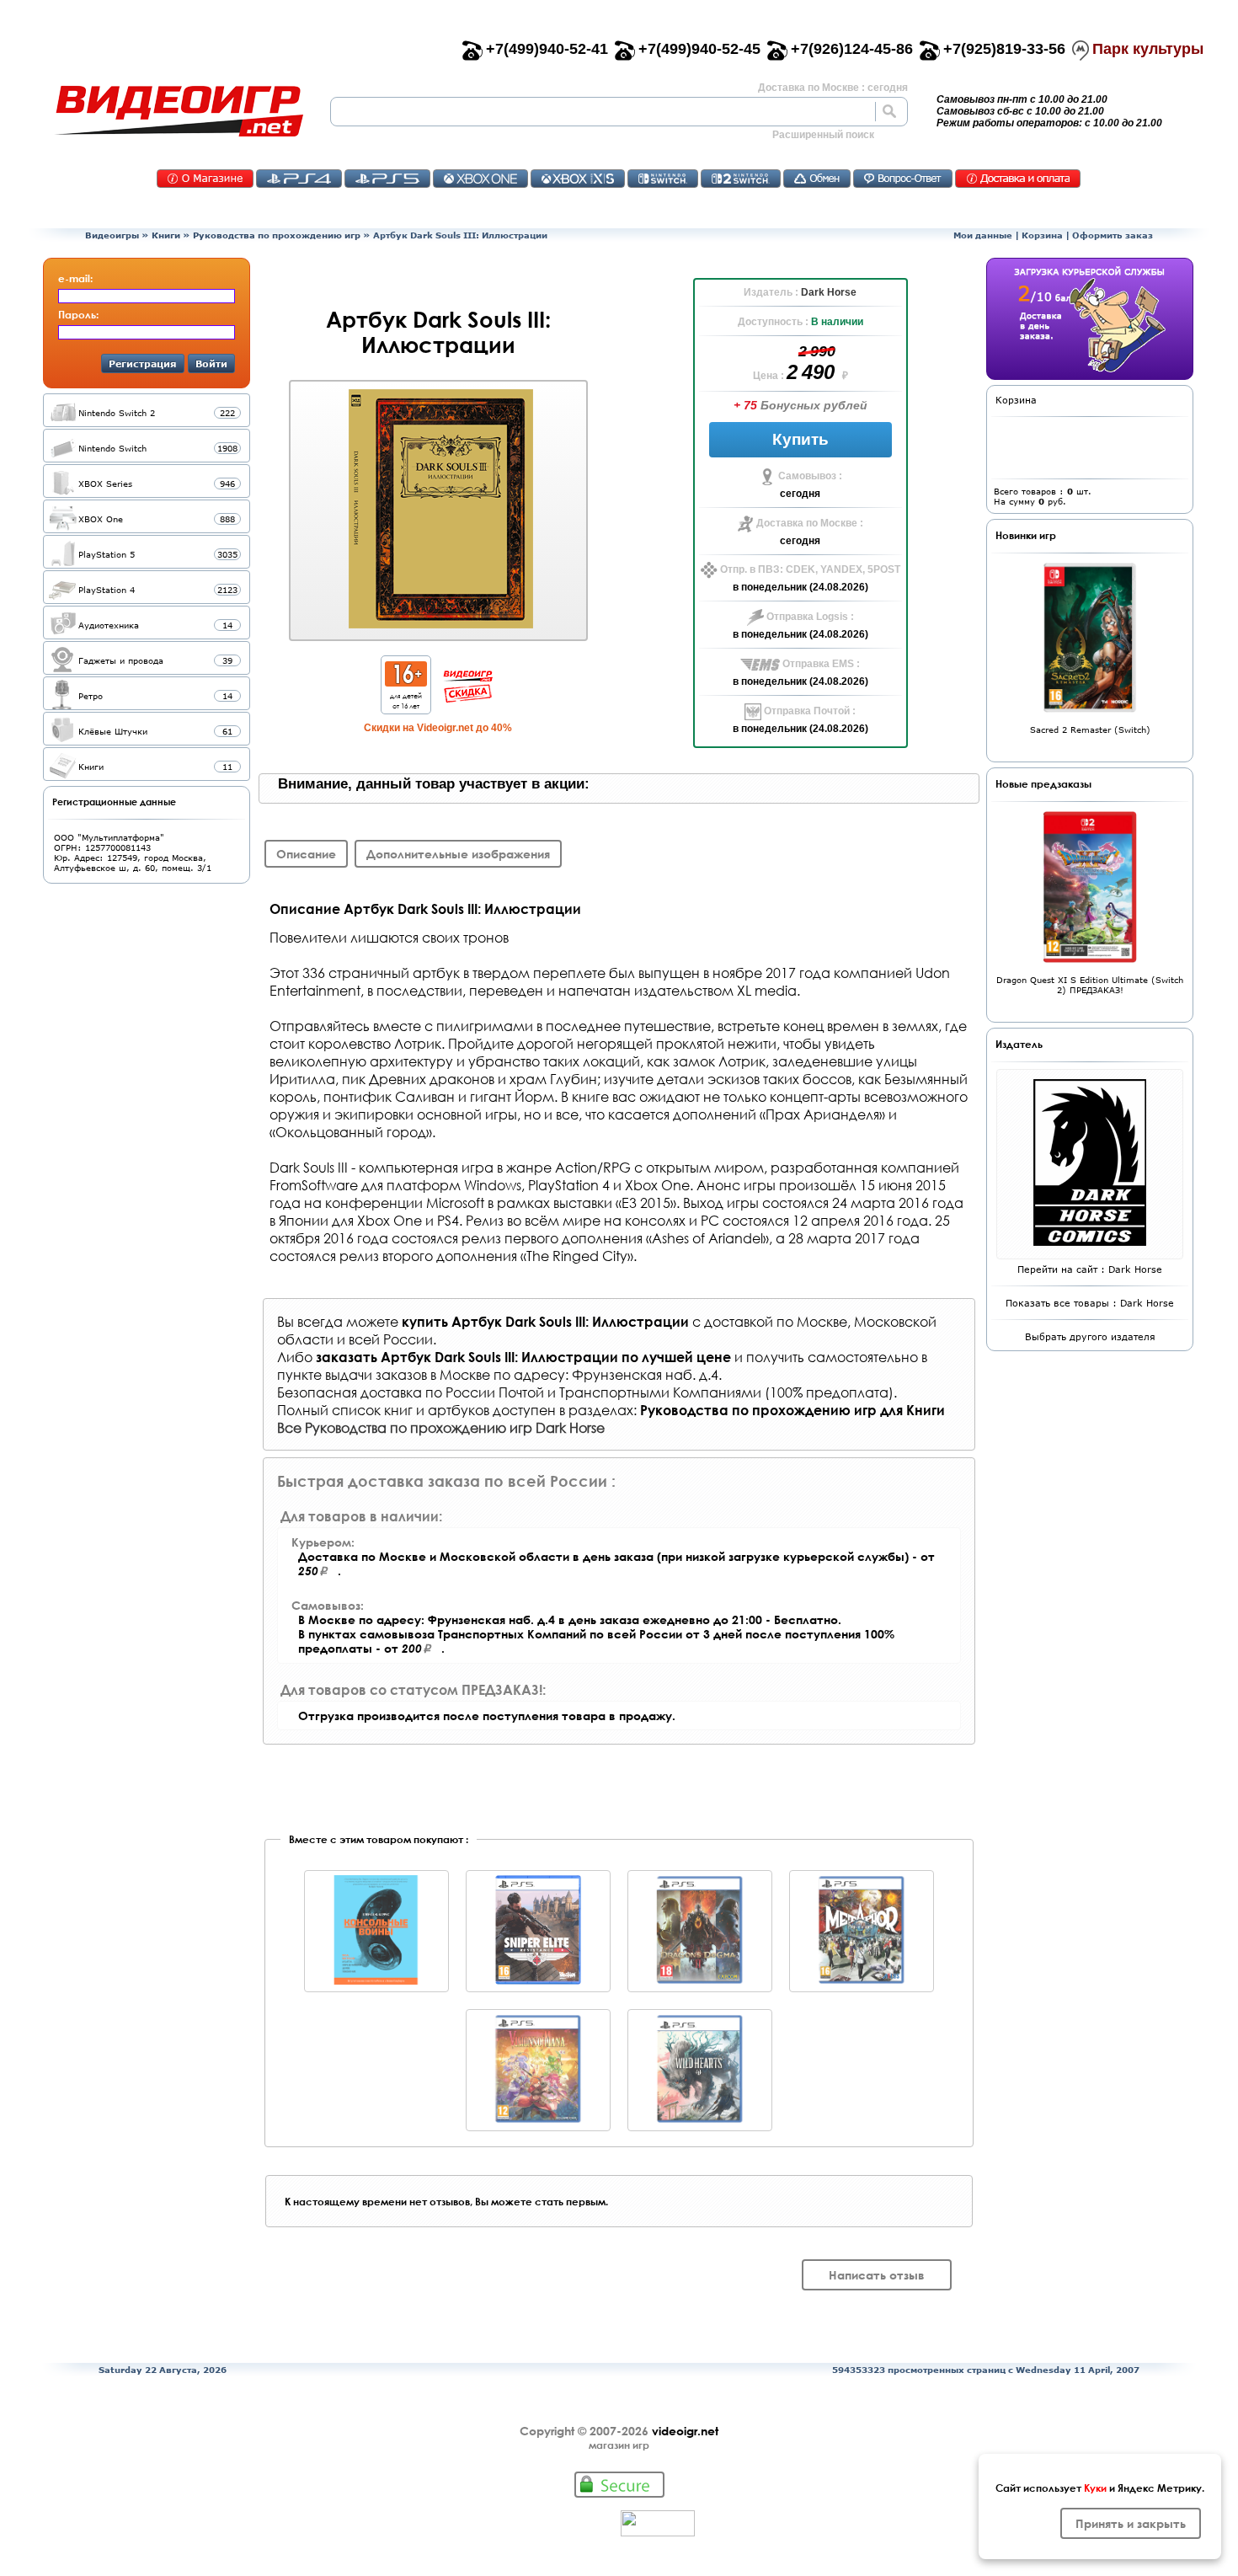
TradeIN (817, 179)
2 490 (813, 372)
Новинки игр (1026, 535)
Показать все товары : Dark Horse (1090, 1303)
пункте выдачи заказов (352, 1374)
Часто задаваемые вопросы (903, 179)
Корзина (1042, 235)
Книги (166, 235)
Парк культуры (1148, 49)
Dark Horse (829, 292)
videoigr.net (685, 2431)
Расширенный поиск (823, 135)
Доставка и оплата (1018, 179)
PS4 (299, 179)
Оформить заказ (1113, 235)
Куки (1095, 2488)
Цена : (770, 376)
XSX (578, 179)
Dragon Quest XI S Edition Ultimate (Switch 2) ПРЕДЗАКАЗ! (1090, 985)
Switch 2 (741, 179)
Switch (663, 179)
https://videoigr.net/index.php (179, 111)
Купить (800, 439)
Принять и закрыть (1131, 2523)
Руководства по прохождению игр (277, 235)
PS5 (387, 179)
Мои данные (983, 235)
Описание (306, 854)
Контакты (205, 179)
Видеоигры (112, 235)
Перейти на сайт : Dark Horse (1090, 1269)
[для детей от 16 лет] (406, 682)
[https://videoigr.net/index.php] (179, 111)
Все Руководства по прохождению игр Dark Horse (441, 1427)
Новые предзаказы (1043, 783)
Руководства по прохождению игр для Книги (792, 1410)
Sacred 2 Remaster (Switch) (1090, 730)
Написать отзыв (877, 2275)
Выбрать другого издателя (1090, 1336)
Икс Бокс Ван (480, 179)
